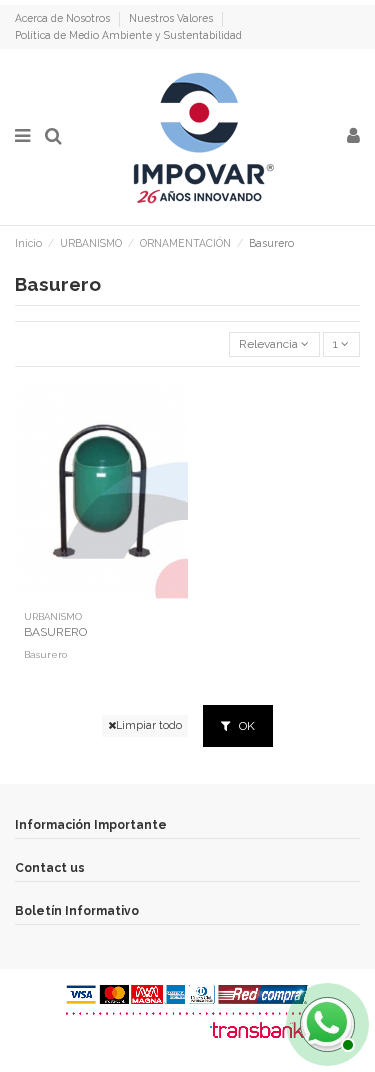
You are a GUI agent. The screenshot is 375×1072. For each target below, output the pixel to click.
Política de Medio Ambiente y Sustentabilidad (128, 35)
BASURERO (55, 632)
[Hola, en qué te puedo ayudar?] (325, 1022)
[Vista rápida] (101, 596)
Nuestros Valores (172, 18)
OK (245, 726)
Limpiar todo (149, 725)
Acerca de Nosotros (64, 18)
